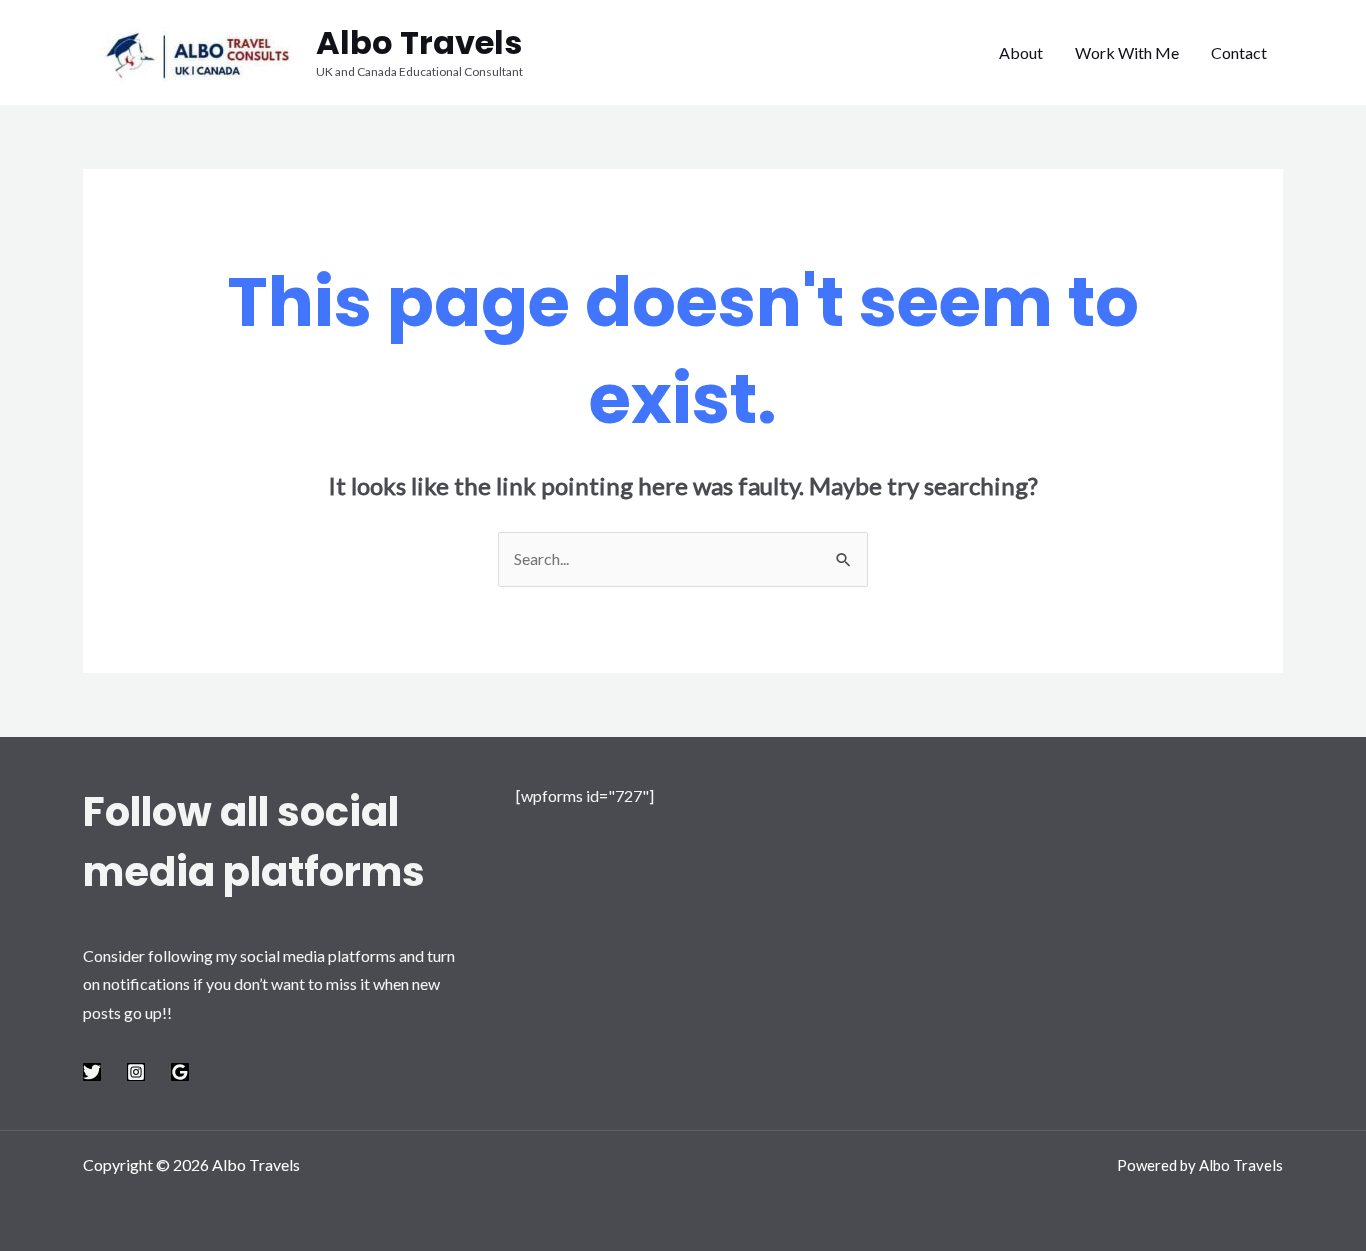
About (1021, 52)
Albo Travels (419, 42)
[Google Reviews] (180, 1072)
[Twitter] (92, 1072)
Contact (1239, 52)
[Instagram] (136, 1072)
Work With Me (1127, 52)
